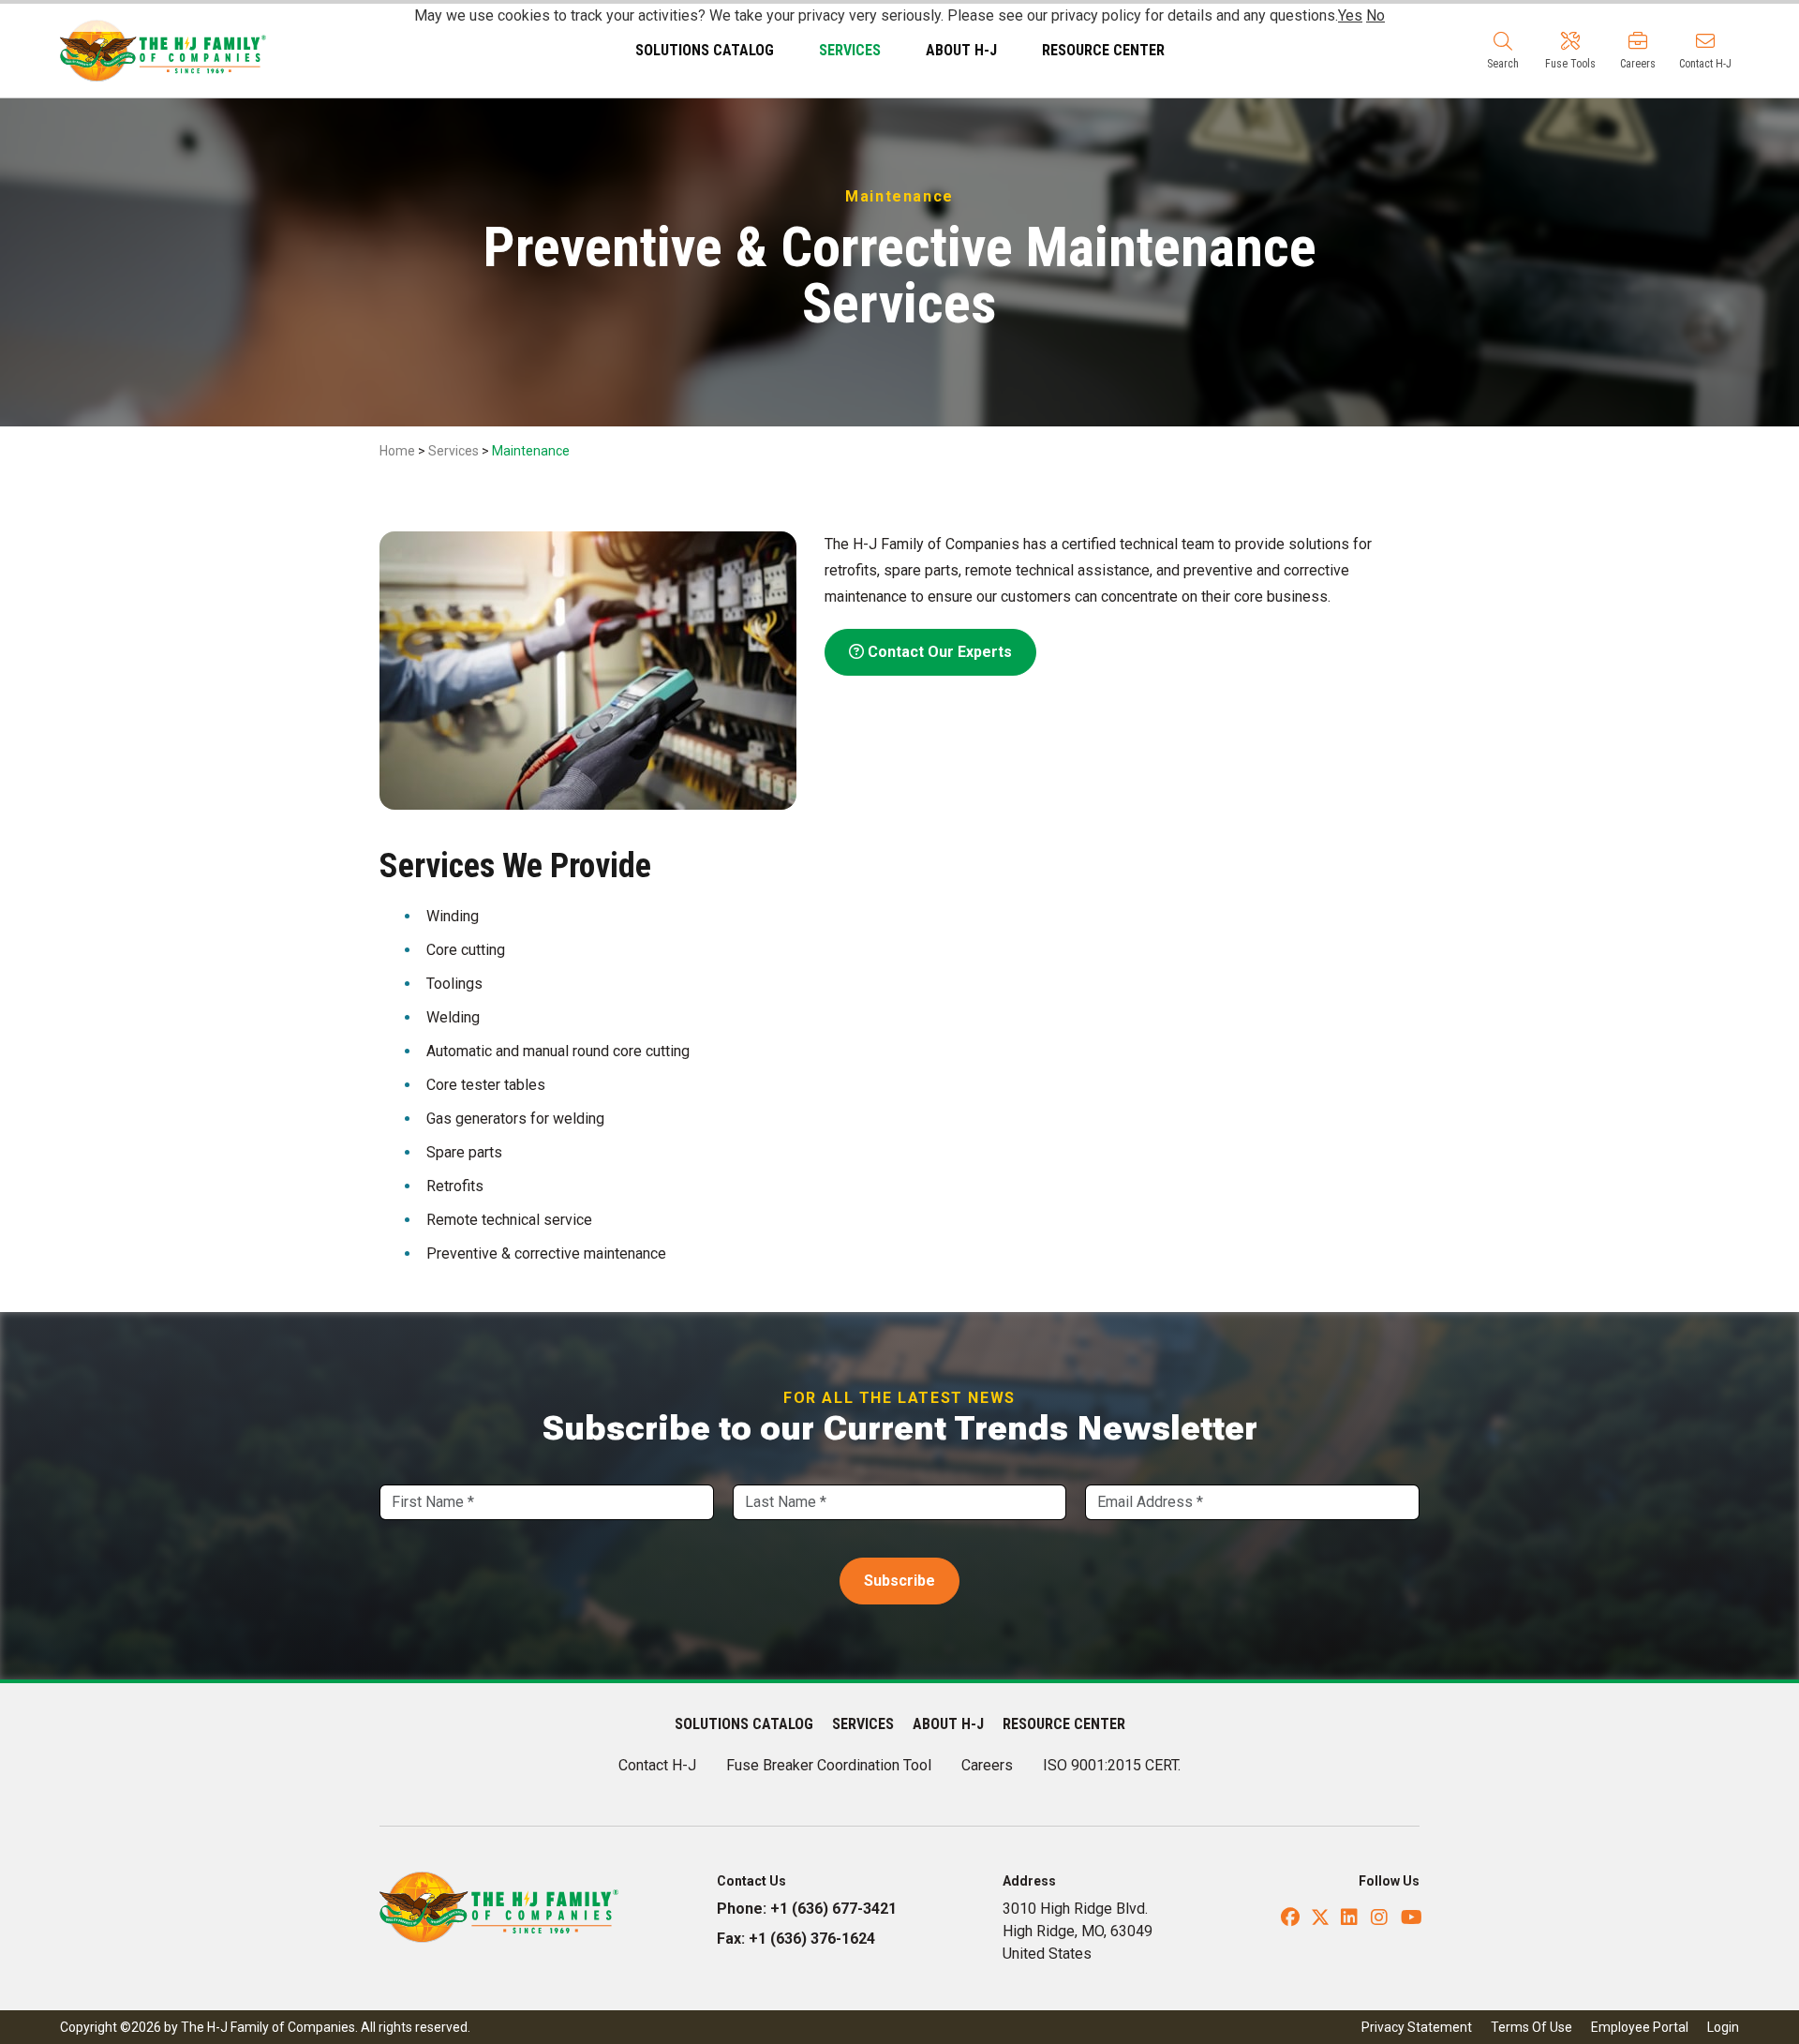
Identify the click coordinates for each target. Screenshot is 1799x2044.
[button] (1503, 51)
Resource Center (1103, 50)
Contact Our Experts (938, 652)
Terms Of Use (1531, 2027)
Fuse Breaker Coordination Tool (829, 1765)
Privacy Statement (1417, 2027)
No (1375, 15)
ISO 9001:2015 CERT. (1112, 1765)
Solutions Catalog (705, 50)
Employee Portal (1640, 2027)
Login (1723, 2027)
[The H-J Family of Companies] (163, 49)
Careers (987, 1765)
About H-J (961, 50)
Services (850, 50)
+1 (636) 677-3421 (833, 1909)
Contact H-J (657, 1765)
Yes (1350, 15)
